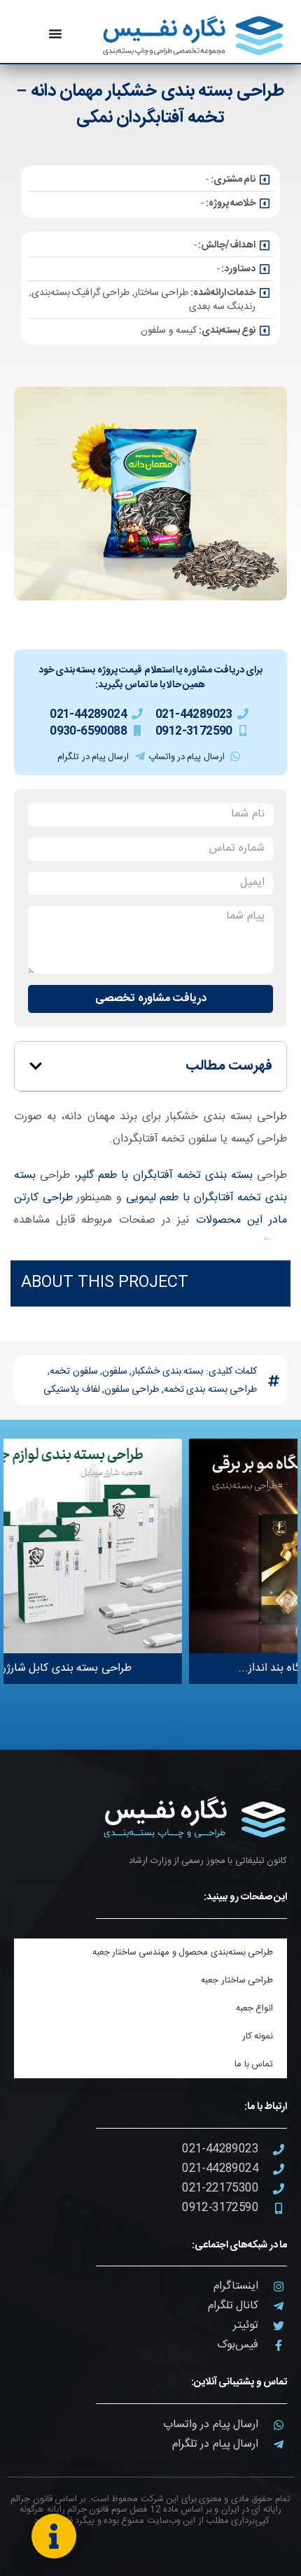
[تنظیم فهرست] (55, 34)
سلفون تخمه (73, 1372)
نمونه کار (258, 2036)
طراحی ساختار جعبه (237, 1980)
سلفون (115, 1372)
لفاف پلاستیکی (71, 1390)
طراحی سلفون (132, 1390)
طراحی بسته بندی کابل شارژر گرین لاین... (128, 1668)
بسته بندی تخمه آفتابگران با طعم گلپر (165, 1175)
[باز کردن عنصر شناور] (54, 2536)
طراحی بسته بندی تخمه (210, 1390)
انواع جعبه (254, 2008)
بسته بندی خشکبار (167, 1372)
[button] (36, 1066)
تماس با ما (254, 2064)
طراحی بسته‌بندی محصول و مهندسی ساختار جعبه (183, 1952)
